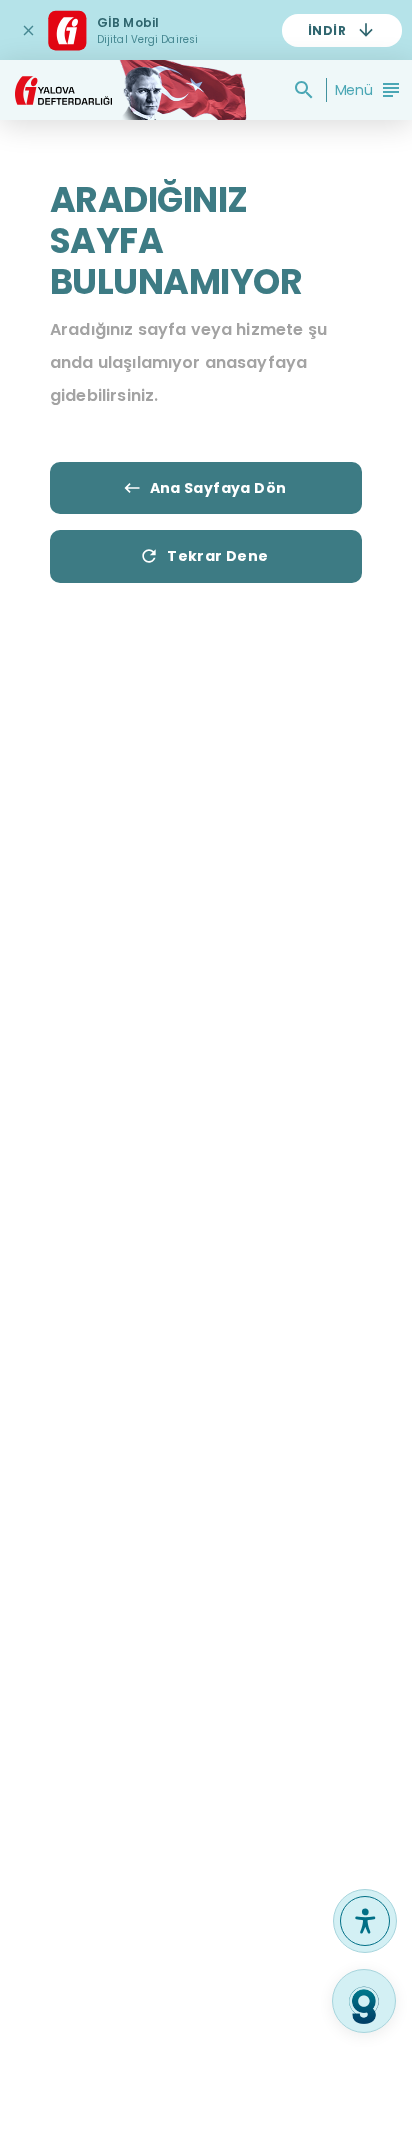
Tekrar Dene (217, 556)
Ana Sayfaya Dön (218, 488)
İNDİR (327, 30)
